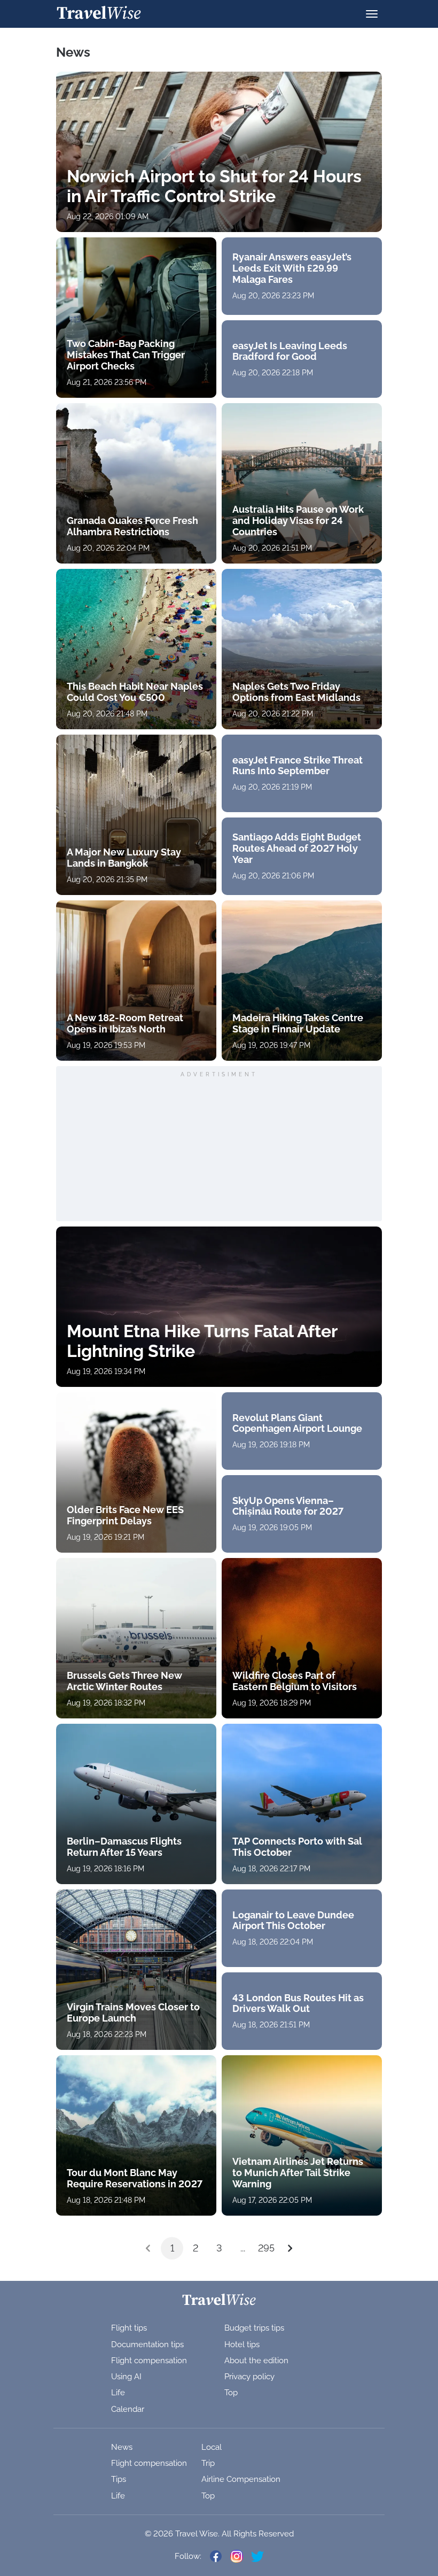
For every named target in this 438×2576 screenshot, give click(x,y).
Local (212, 2447)
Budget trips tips (254, 2328)
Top (231, 2393)
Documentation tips (147, 2344)
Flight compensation (149, 2361)
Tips (119, 2479)
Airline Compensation (241, 2479)
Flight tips (129, 2328)
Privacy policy (249, 2377)
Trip (208, 2463)
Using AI (126, 2377)
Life (118, 2393)
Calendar (128, 2409)
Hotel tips (242, 2344)
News (122, 2447)
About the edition (256, 2361)
